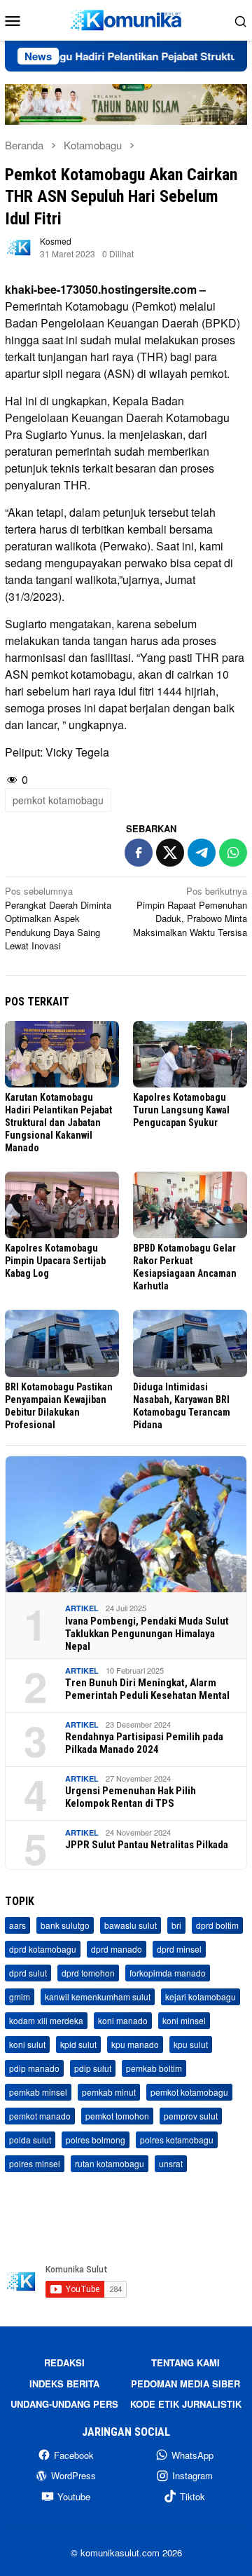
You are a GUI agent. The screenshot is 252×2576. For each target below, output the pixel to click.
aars (17, 1925)
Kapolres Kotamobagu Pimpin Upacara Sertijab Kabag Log (55, 1261)
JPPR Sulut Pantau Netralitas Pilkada (147, 1845)
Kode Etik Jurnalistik (186, 2404)
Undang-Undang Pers (64, 2404)
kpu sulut (191, 2044)
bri (176, 1925)
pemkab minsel (38, 2092)
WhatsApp (192, 2455)
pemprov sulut (191, 2116)
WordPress (73, 2475)
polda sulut (30, 2140)
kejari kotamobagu (201, 1997)
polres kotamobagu (177, 2140)
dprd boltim (217, 1925)
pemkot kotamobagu (58, 800)
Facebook (74, 2455)
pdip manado (34, 2068)
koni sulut (27, 2044)
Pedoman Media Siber (185, 2384)
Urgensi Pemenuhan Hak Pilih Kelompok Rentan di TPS (131, 1797)
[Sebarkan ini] (139, 853)
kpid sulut (78, 2044)
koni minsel (184, 2020)
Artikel (82, 1608)
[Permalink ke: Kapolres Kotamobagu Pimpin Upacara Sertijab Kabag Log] (62, 1205)
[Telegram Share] (202, 853)
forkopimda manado (168, 1973)
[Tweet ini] (170, 853)
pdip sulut (93, 2068)
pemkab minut (109, 2092)
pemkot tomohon (117, 2116)
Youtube (74, 2496)
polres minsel (35, 2163)
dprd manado (117, 1949)
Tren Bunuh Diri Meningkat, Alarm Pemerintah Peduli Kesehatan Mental (147, 1689)
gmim (20, 1997)
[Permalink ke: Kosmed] (19, 246)
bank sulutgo (65, 1925)
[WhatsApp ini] (233, 853)
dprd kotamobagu (43, 1949)
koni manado (123, 2020)
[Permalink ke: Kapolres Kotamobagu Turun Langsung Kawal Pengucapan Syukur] (190, 1054)
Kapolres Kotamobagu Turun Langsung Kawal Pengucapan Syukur (181, 1110)
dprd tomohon (88, 1973)
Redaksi (64, 2363)
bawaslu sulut (131, 1925)
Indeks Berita (64, 2384)
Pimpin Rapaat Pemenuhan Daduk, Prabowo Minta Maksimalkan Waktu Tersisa (190, 911)
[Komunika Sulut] (126, 19)
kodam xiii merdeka (46, 2020)
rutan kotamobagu (110, 2163)
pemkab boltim (154, 2068)
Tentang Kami (185, 2363)
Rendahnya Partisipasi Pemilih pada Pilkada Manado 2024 (144, 1743)
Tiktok (192, 2496)
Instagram (192, 2475)
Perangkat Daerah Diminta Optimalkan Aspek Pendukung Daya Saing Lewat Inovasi (58, 918)
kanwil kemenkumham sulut (98, 1997)
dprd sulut (28, 1973)
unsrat (171, 2163)
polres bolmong (96, 2140)
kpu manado (135, 2044)
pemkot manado (40, 2116)
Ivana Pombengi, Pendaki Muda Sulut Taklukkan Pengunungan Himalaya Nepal (147, 1634)
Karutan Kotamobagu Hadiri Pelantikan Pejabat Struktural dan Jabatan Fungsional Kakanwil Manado (58, 1123)
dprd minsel (179, 1949)
